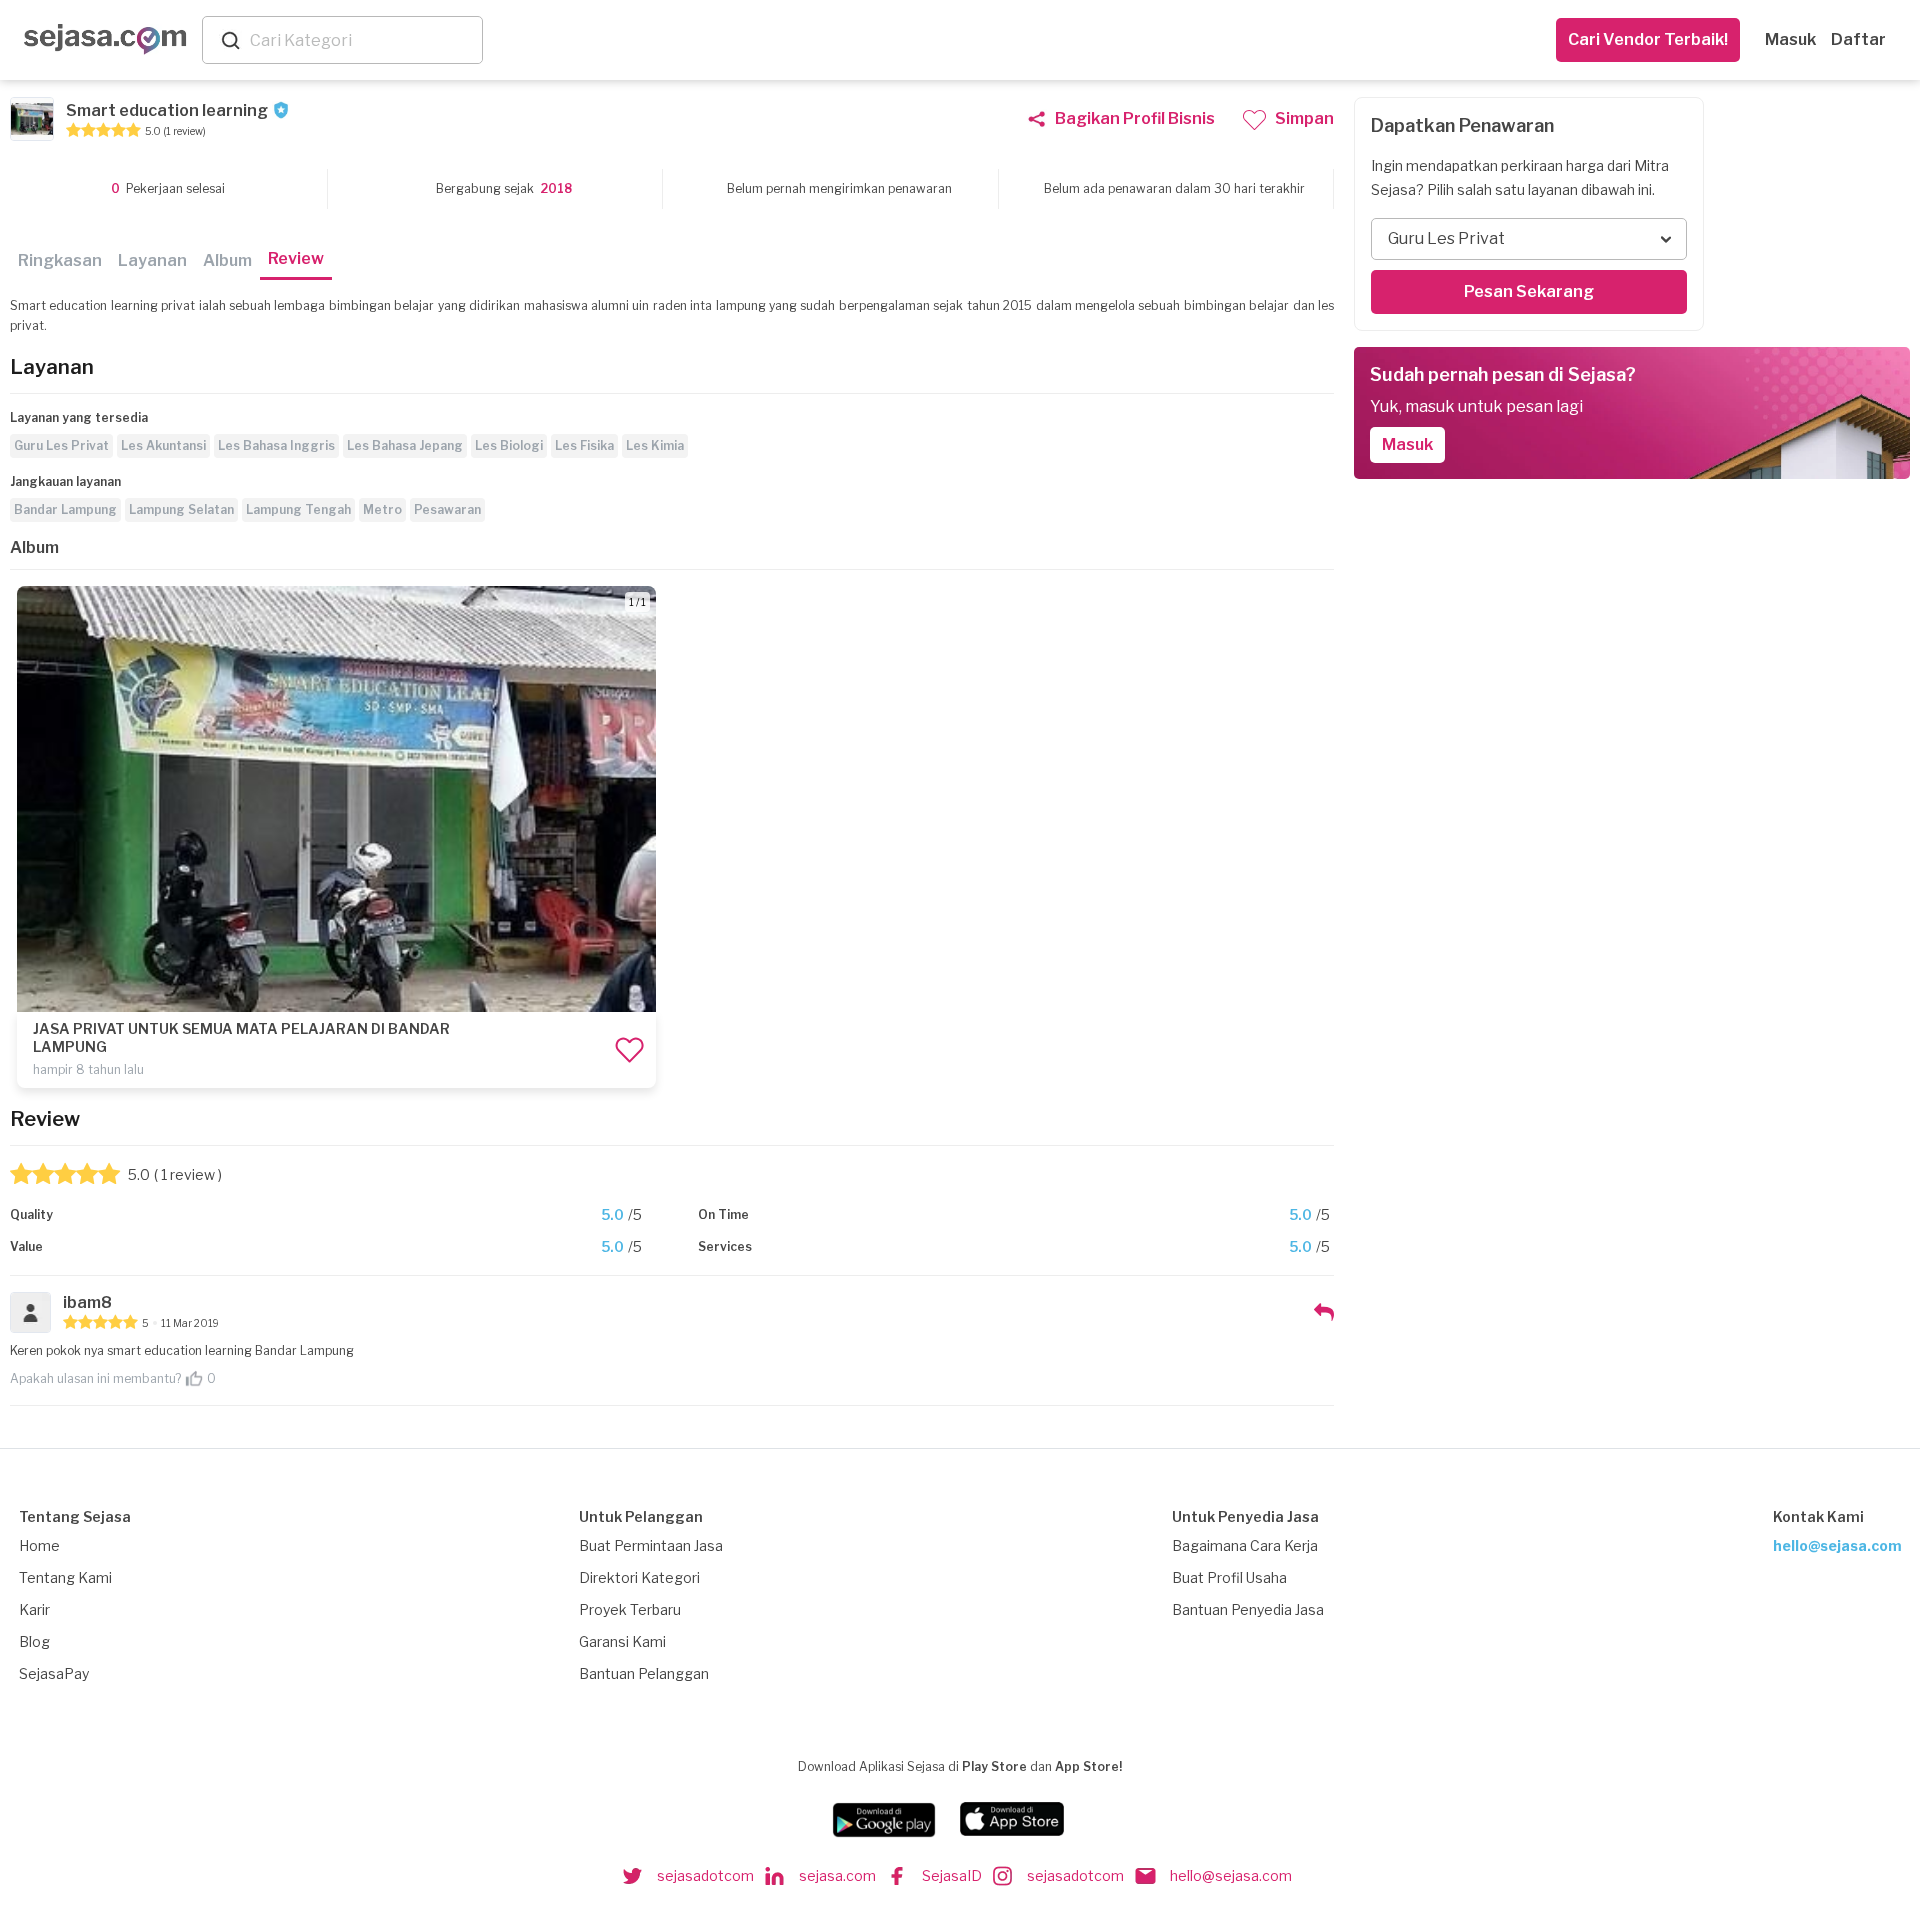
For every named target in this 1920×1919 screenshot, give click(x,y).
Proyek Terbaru (630, 1609)
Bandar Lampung (65, 509)
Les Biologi (509, 445)
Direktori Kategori (639, 1577)
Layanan (152, 260)
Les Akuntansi (163, 445)
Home (39, 1545)
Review (296, 258)
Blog (34, 1641)
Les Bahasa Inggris (276, 445)
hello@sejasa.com (1837, 1545)
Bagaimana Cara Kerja (1245, 1545)
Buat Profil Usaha (1229, 1577)
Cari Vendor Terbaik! (1648, 39)
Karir (34, 1609)
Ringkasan (60, 260)
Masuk (1790, 39)
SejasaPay (54, 1673)
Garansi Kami (622, 1641)
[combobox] (362, 40)
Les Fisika (584, 445)
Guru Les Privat (61, 445)
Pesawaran (447, 509)
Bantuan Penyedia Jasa (1248, 1609)
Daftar (1858, 39)
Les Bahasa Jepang (405, 445)
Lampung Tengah (298, 509)
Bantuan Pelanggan (644, 1673)
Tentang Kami (65, 1577)
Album (227, 260)
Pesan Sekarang (1529, 291)
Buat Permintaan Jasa (651, 1545)
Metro (382, 509)
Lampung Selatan (181, 509)
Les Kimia (655, 445)
